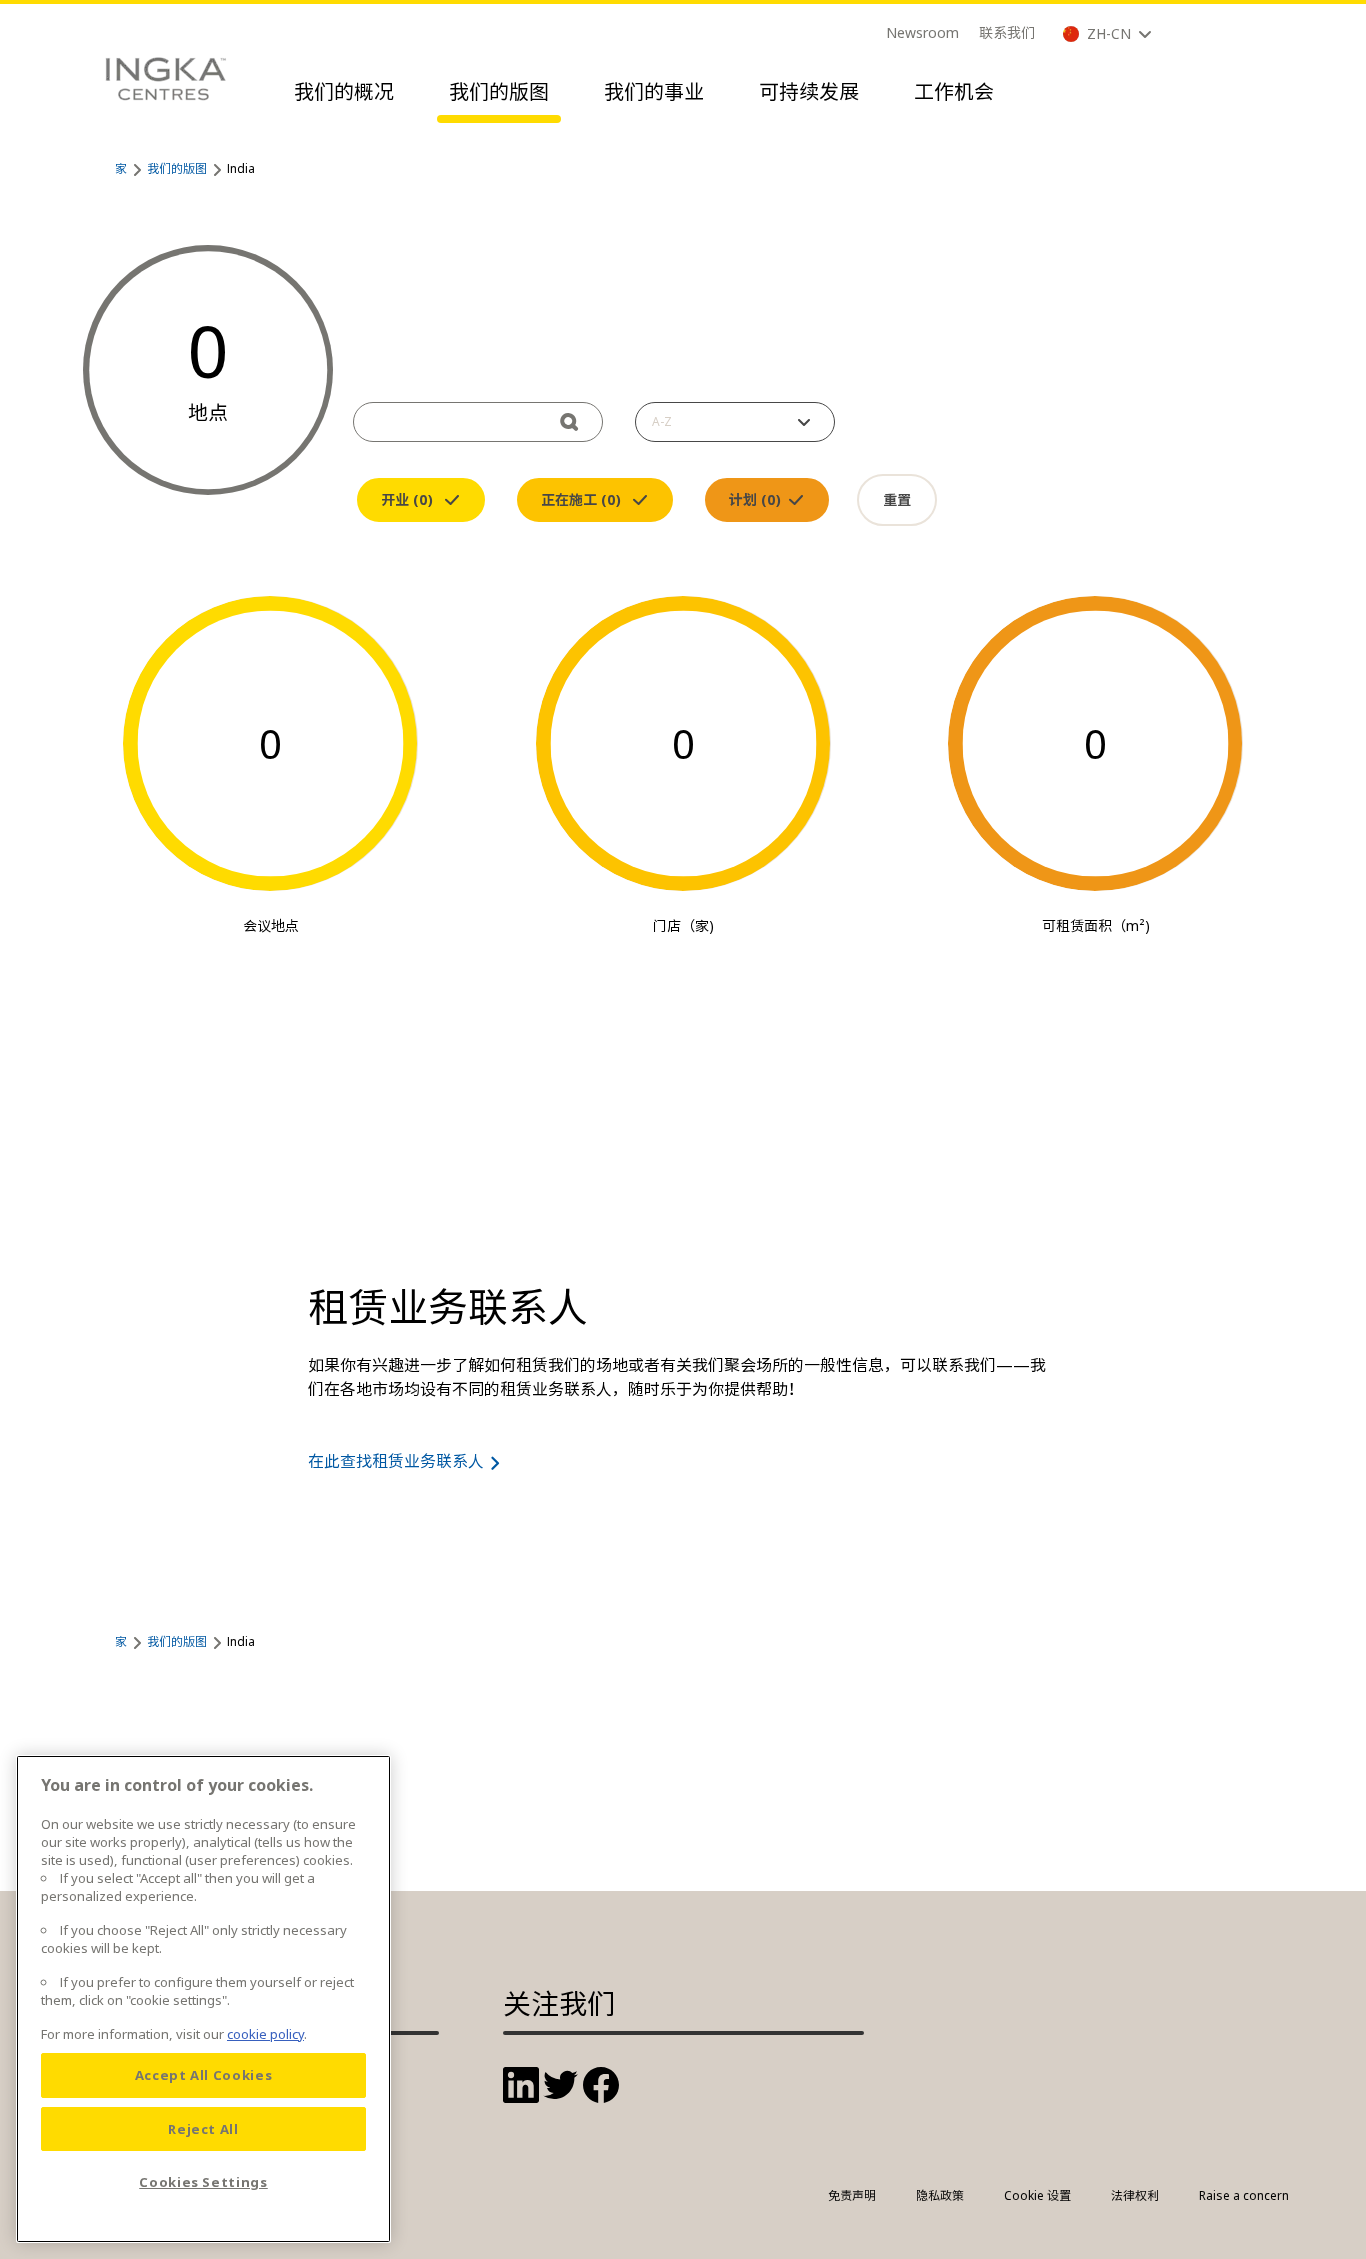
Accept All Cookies (204, 2075)
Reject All (203, 2129)
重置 (897, 499)
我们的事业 (654, 91)
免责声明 (852, 2195)
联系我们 (1007, 32)
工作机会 (954, 91)
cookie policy (265, 2034)
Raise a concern (1244, 2195)
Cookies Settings (203, 2182)
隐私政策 (940, 2195)
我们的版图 (499, 91)
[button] (735, 422)
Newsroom (922, 32)
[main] (203, 1999)
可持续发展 (809, 91)
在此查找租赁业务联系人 (396, 1461)
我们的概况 (344, 91)
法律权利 (1135, 2195)
